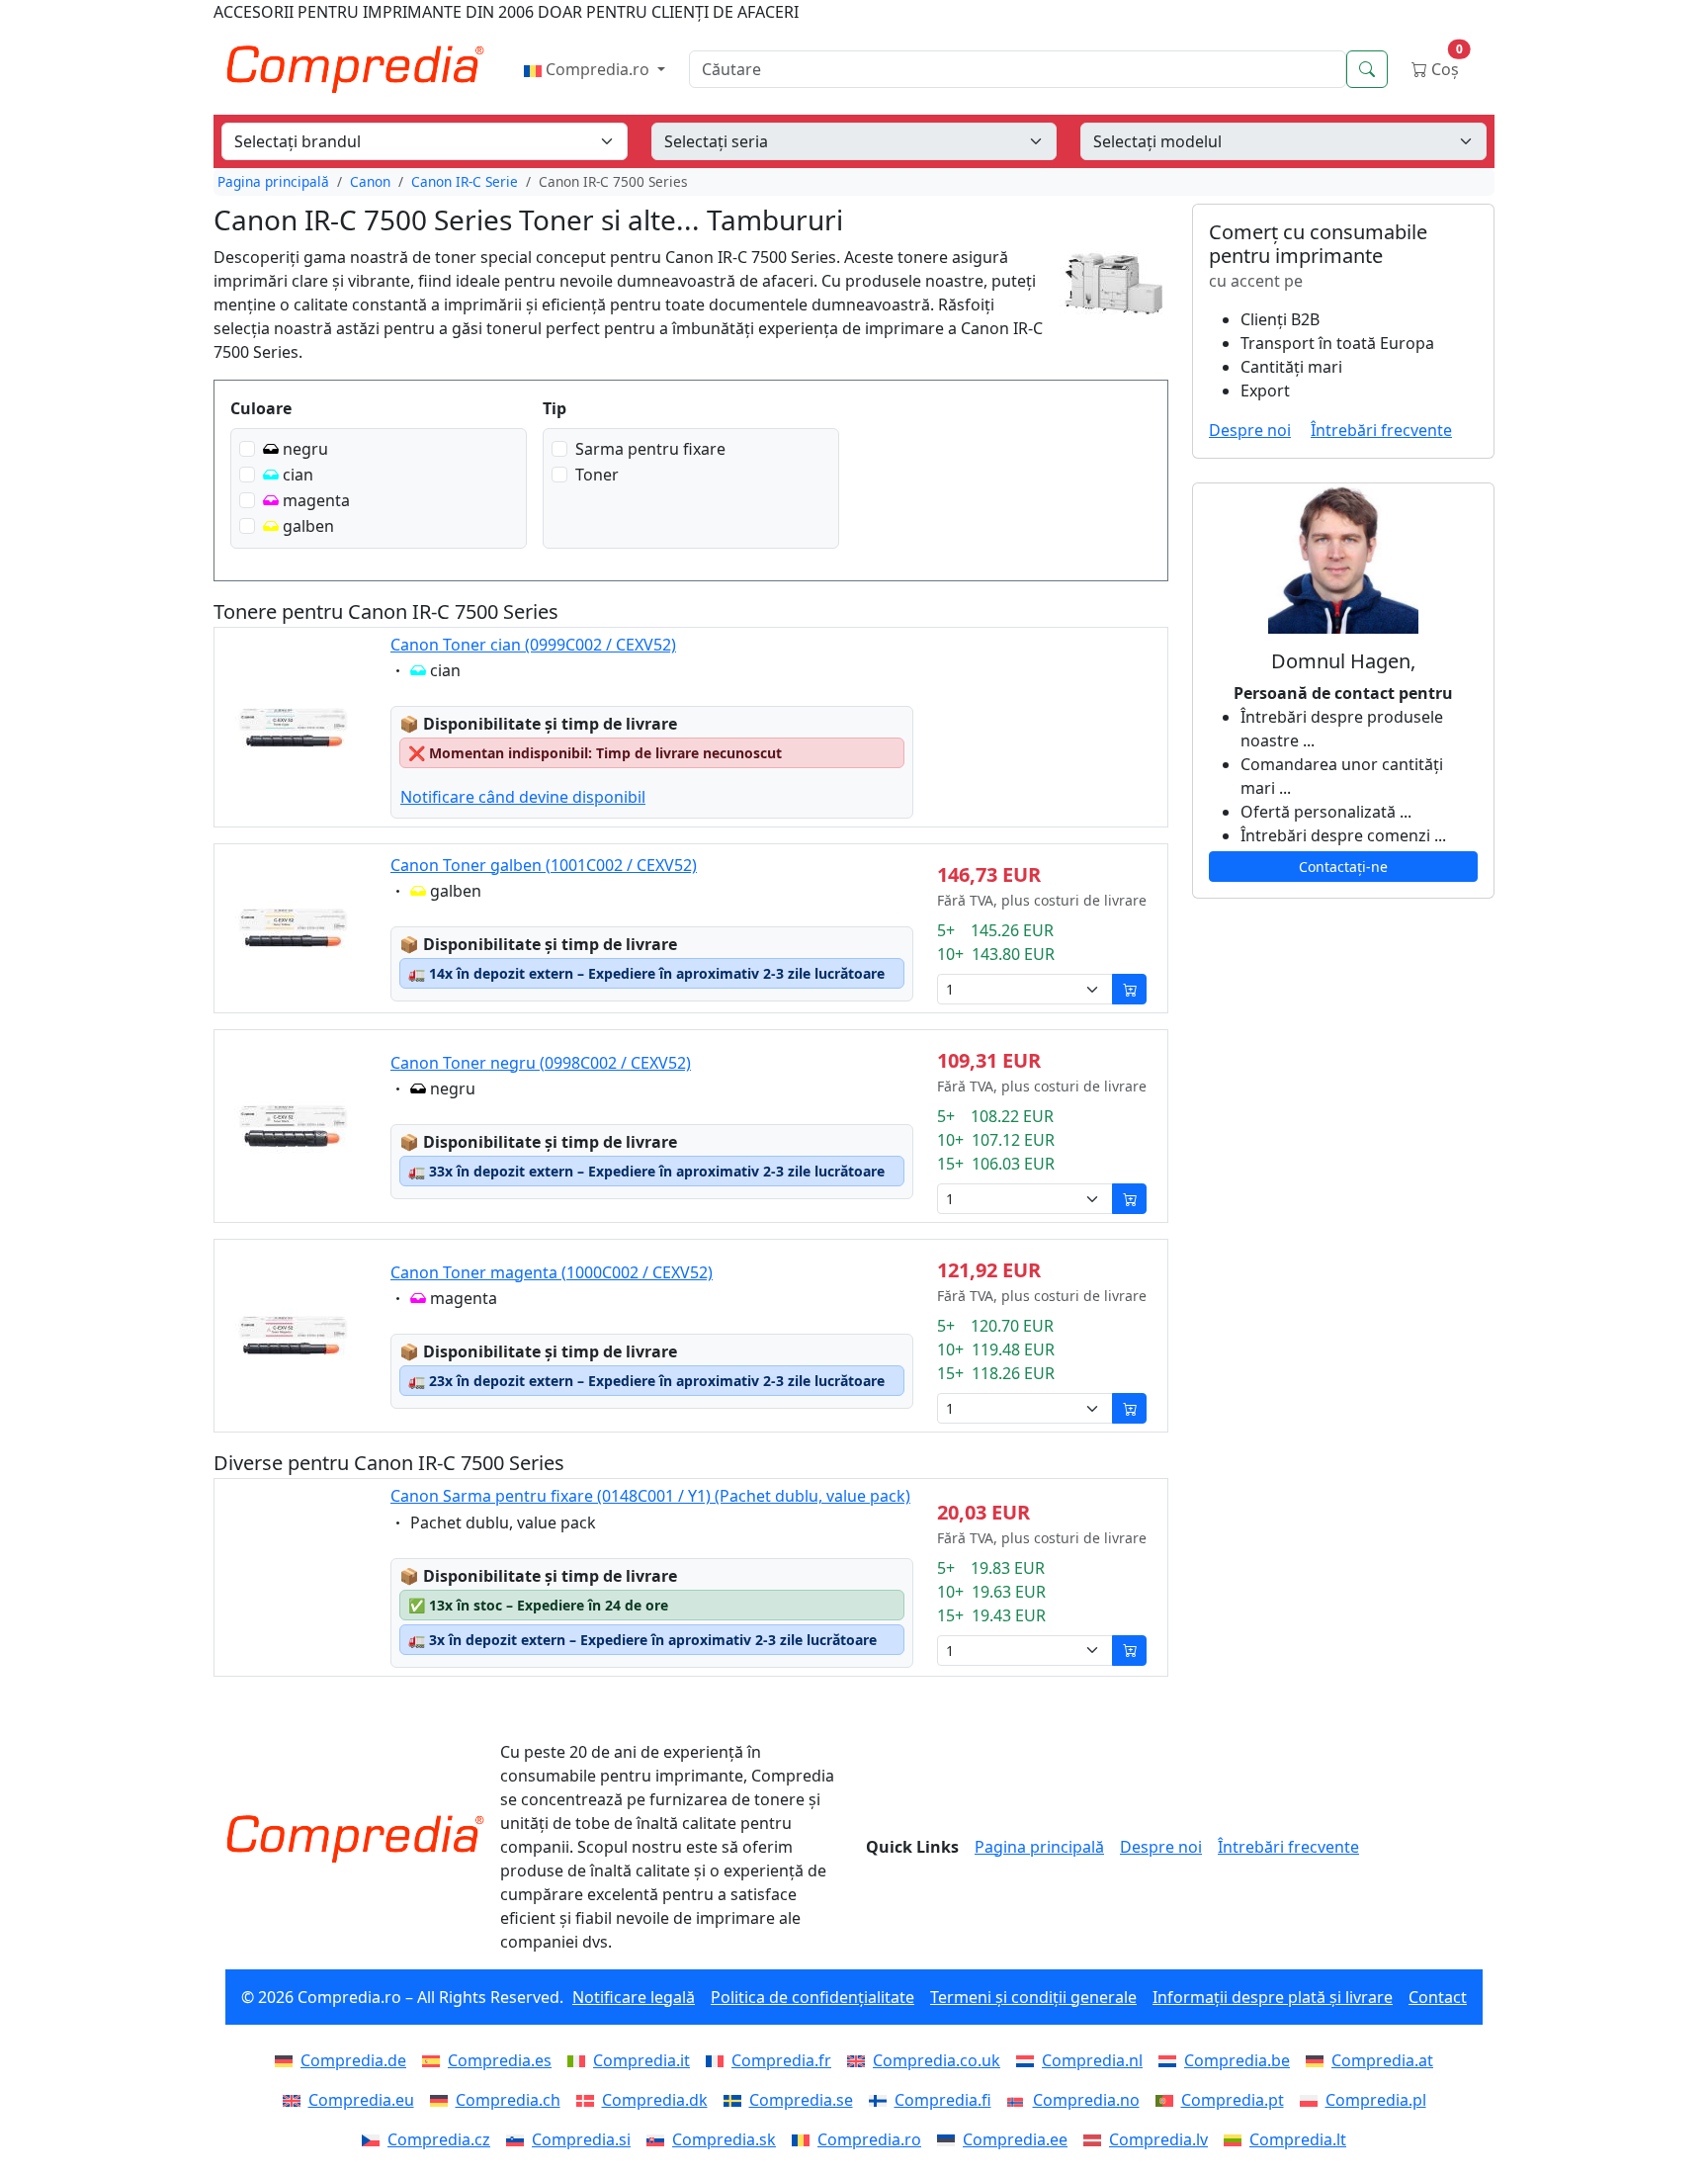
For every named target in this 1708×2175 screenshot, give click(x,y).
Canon (370, 181)
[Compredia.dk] (589, 2100)
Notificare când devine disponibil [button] (523, 797)
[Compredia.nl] (1029, 2060)
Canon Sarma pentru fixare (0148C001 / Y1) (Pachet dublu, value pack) (650, 1496)
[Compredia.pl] (1313, 2100)
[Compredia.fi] (882, 2100)
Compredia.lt (1298, 2139)
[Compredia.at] (1319, 2060)
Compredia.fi (943, 2100)
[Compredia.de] (288, 2060)
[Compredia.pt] (1168, 2100)
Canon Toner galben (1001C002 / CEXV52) (544, 865)
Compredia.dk (655, 2100)
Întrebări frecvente (1381, 430)
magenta (316, 500)
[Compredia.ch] (443, 2100)
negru (305, 449)
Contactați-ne (1343, 867)
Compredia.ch (508, 2100)
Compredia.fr (781, 2060)
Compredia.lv (1158, 2139)
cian (298, 475)
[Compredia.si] (519, 2139)
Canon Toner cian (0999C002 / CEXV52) (533, 645)
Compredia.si (581, 2139)
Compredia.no (1086, 2100)
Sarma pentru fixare (650, 449)
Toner (597, 475)
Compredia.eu (361, 2100)
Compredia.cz (439, 2139)
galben (308, 526)
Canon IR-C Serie (465, 181)
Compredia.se (801, 2100)
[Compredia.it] (580, 2060)
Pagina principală (273, 181)
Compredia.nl (1092, 2060)
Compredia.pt (1233, 2100)
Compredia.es (500, 2060)
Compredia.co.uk (937, 2060)
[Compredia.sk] (659, 2139)
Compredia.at (1382, 2060)
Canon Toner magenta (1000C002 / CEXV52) (552, 1272)
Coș (1445, 65)
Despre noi (1250, 430)
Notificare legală (634, 1997)
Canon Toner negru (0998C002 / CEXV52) (541, 1063)
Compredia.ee (1015, 2139)
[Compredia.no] (1020, 2100)
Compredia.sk (724, 2139)
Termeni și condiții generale (1033, 1997)
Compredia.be (1237, 2060)
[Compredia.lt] (1237, 2139)
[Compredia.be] (1171, 2060)
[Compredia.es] (435, 2060)
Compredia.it (641, 2060)
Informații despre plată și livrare (1273, 1997)
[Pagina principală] (355, 1839)
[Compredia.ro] (805, 2139)
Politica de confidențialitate (812, 1997)
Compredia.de (353, 2060)
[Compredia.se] (736, 2100)
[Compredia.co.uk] (860, 2060)
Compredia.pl (1376, 2100)
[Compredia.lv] (1096, 2139)
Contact (1438, 1997)
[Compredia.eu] (296, 2100)
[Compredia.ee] (950, 2139)
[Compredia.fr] (719, 2060)
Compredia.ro (598, 69)
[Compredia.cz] (375, 2139)
